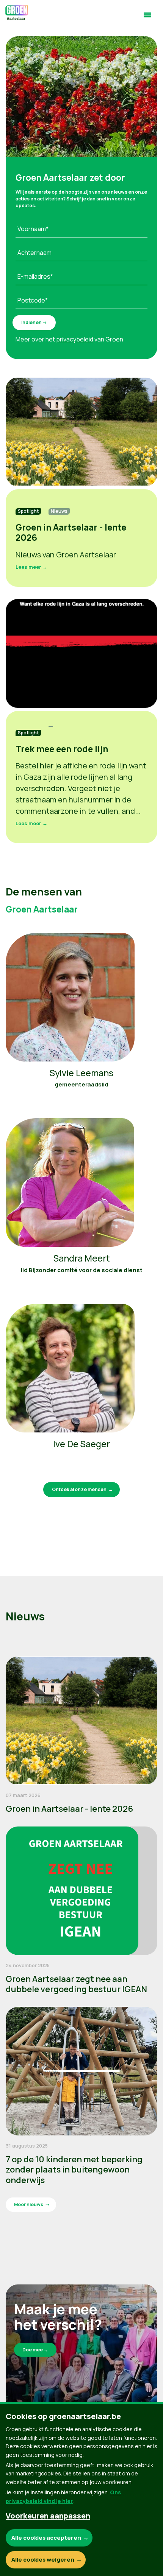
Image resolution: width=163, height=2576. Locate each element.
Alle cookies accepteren (46, 2538)
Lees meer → (31, 567)
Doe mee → (35, 2350)
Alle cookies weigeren (43, 2560)
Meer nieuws (29, 2204)
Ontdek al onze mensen (79, 1489)
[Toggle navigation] (147, 18)
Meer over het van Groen (69, 339)
